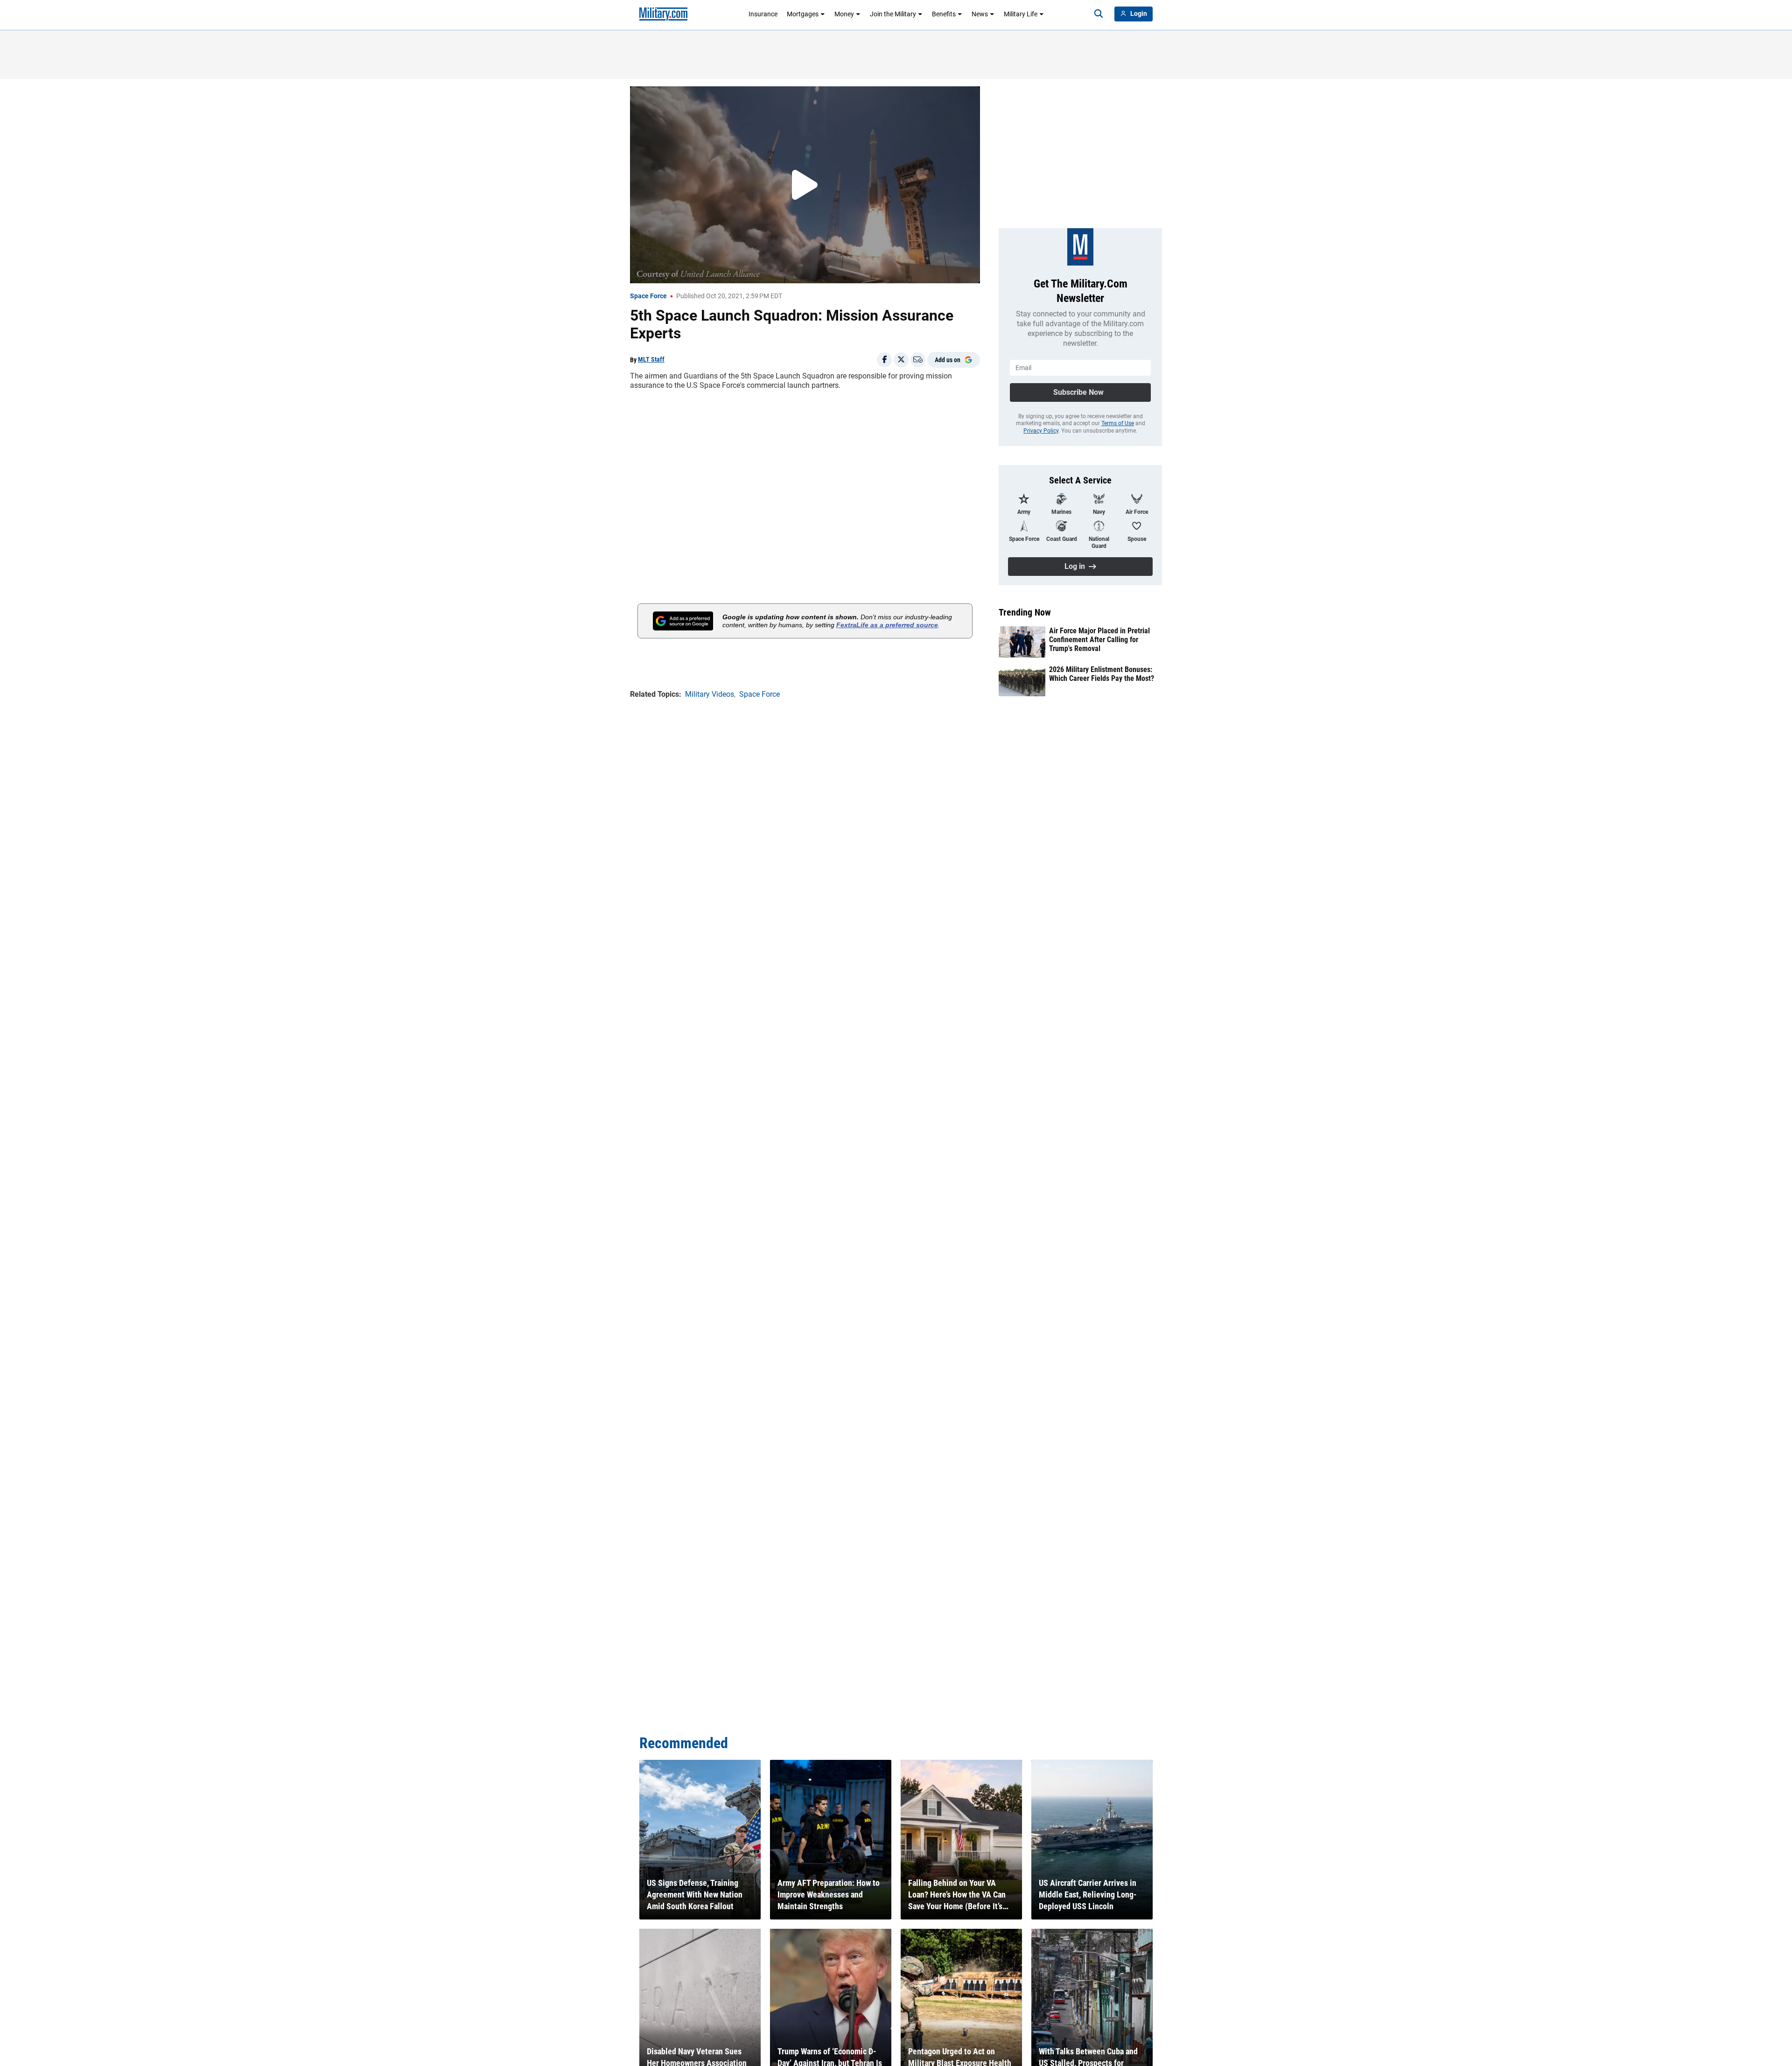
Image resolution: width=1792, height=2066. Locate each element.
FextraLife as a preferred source (887, 625)
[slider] (695, 270)
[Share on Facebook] (884, 360)
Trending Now (1025, 612)
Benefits (944, 14)
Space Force (648, 296)
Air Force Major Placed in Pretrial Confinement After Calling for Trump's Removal (1099, 640)
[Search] (1099, 14)
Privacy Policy (1041, 431)
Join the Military (893, 14)
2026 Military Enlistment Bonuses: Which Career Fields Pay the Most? (1102, 674)
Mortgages (803, 14)
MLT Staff (651, 359)
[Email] (918, 360)
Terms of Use (1118, 423)
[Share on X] (901, 360)
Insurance (763, 14)
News (980, 14)
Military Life (1021, 14)
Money (844, 14)
